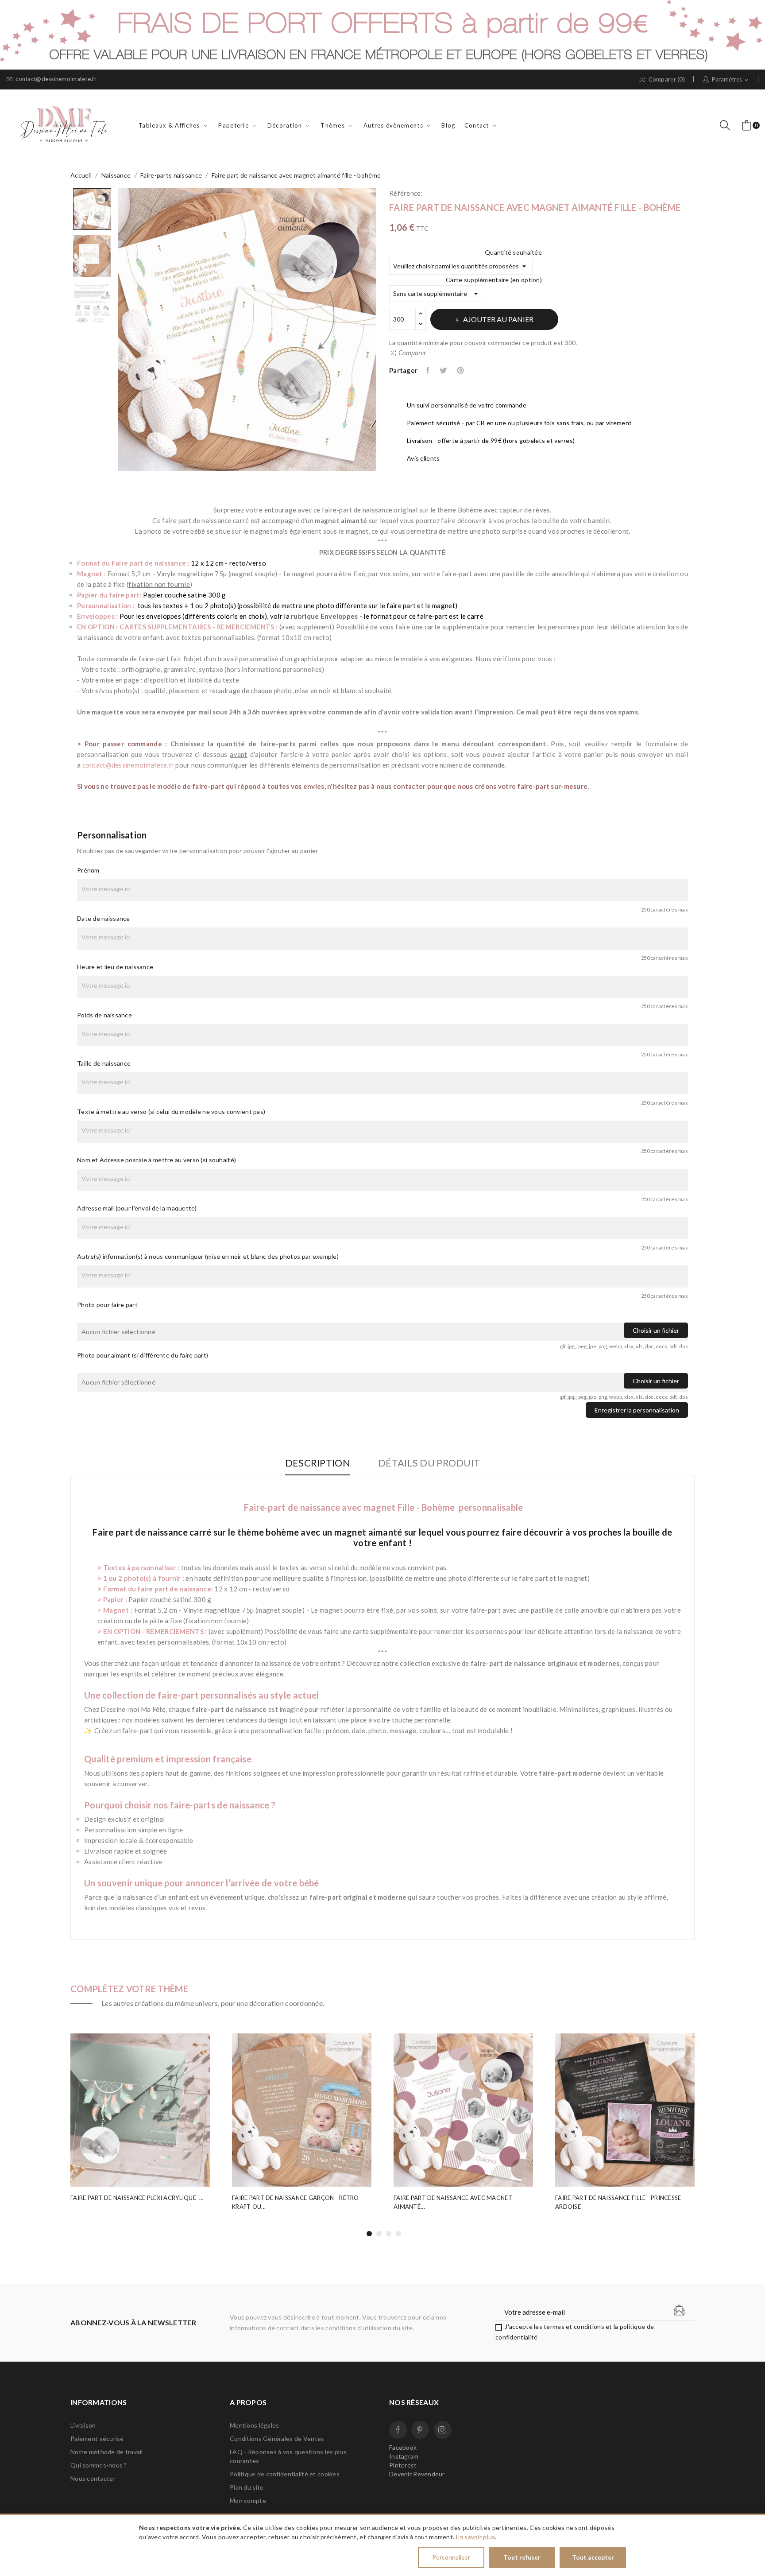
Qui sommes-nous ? (99, 2465)
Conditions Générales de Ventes (277, 2438)
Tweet (444, 370)
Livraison (83, 2425)
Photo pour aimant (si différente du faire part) (143, 1355)
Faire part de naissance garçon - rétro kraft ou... (296, 2202)
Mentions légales (254, 2425)
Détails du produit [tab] (429, 1463)
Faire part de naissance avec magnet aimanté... (453, 2202)
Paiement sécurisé (97, 2438)
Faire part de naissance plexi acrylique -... (137, 2198)
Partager (429, 370)
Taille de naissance (104, 1063)
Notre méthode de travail (107, 2452)
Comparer (412, 353)
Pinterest (461, 370)
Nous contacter (93, 2478)
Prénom (88, 870)
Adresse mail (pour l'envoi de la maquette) (137, 1208)
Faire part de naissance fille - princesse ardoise (618, 2202)
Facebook (398, 2430)
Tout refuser (522, 2557)
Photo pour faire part (107, 1305)
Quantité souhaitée (513, 252)
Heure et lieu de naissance (115, 967)
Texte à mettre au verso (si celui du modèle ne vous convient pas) (171, 1111)
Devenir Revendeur (417, 2474)
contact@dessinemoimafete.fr (56, 79)
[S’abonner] (679, 2310)
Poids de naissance (104, 1015)
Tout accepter (593, 2557)
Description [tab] (318, 1463)
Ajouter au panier (498, 319)
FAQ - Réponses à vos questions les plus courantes (288, 2456)
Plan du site (247, 2487)
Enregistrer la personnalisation (637, 1410)
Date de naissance (104, 918)
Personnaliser (451, 2557)
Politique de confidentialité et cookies (285, 2474)
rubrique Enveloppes (324, 616)
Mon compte (248, 2500)
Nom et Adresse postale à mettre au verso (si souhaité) (156, 1160)
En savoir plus (476, 2537)
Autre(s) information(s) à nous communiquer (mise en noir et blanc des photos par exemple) (208, 1256)
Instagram (443, 2430)
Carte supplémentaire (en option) (494, 280)
